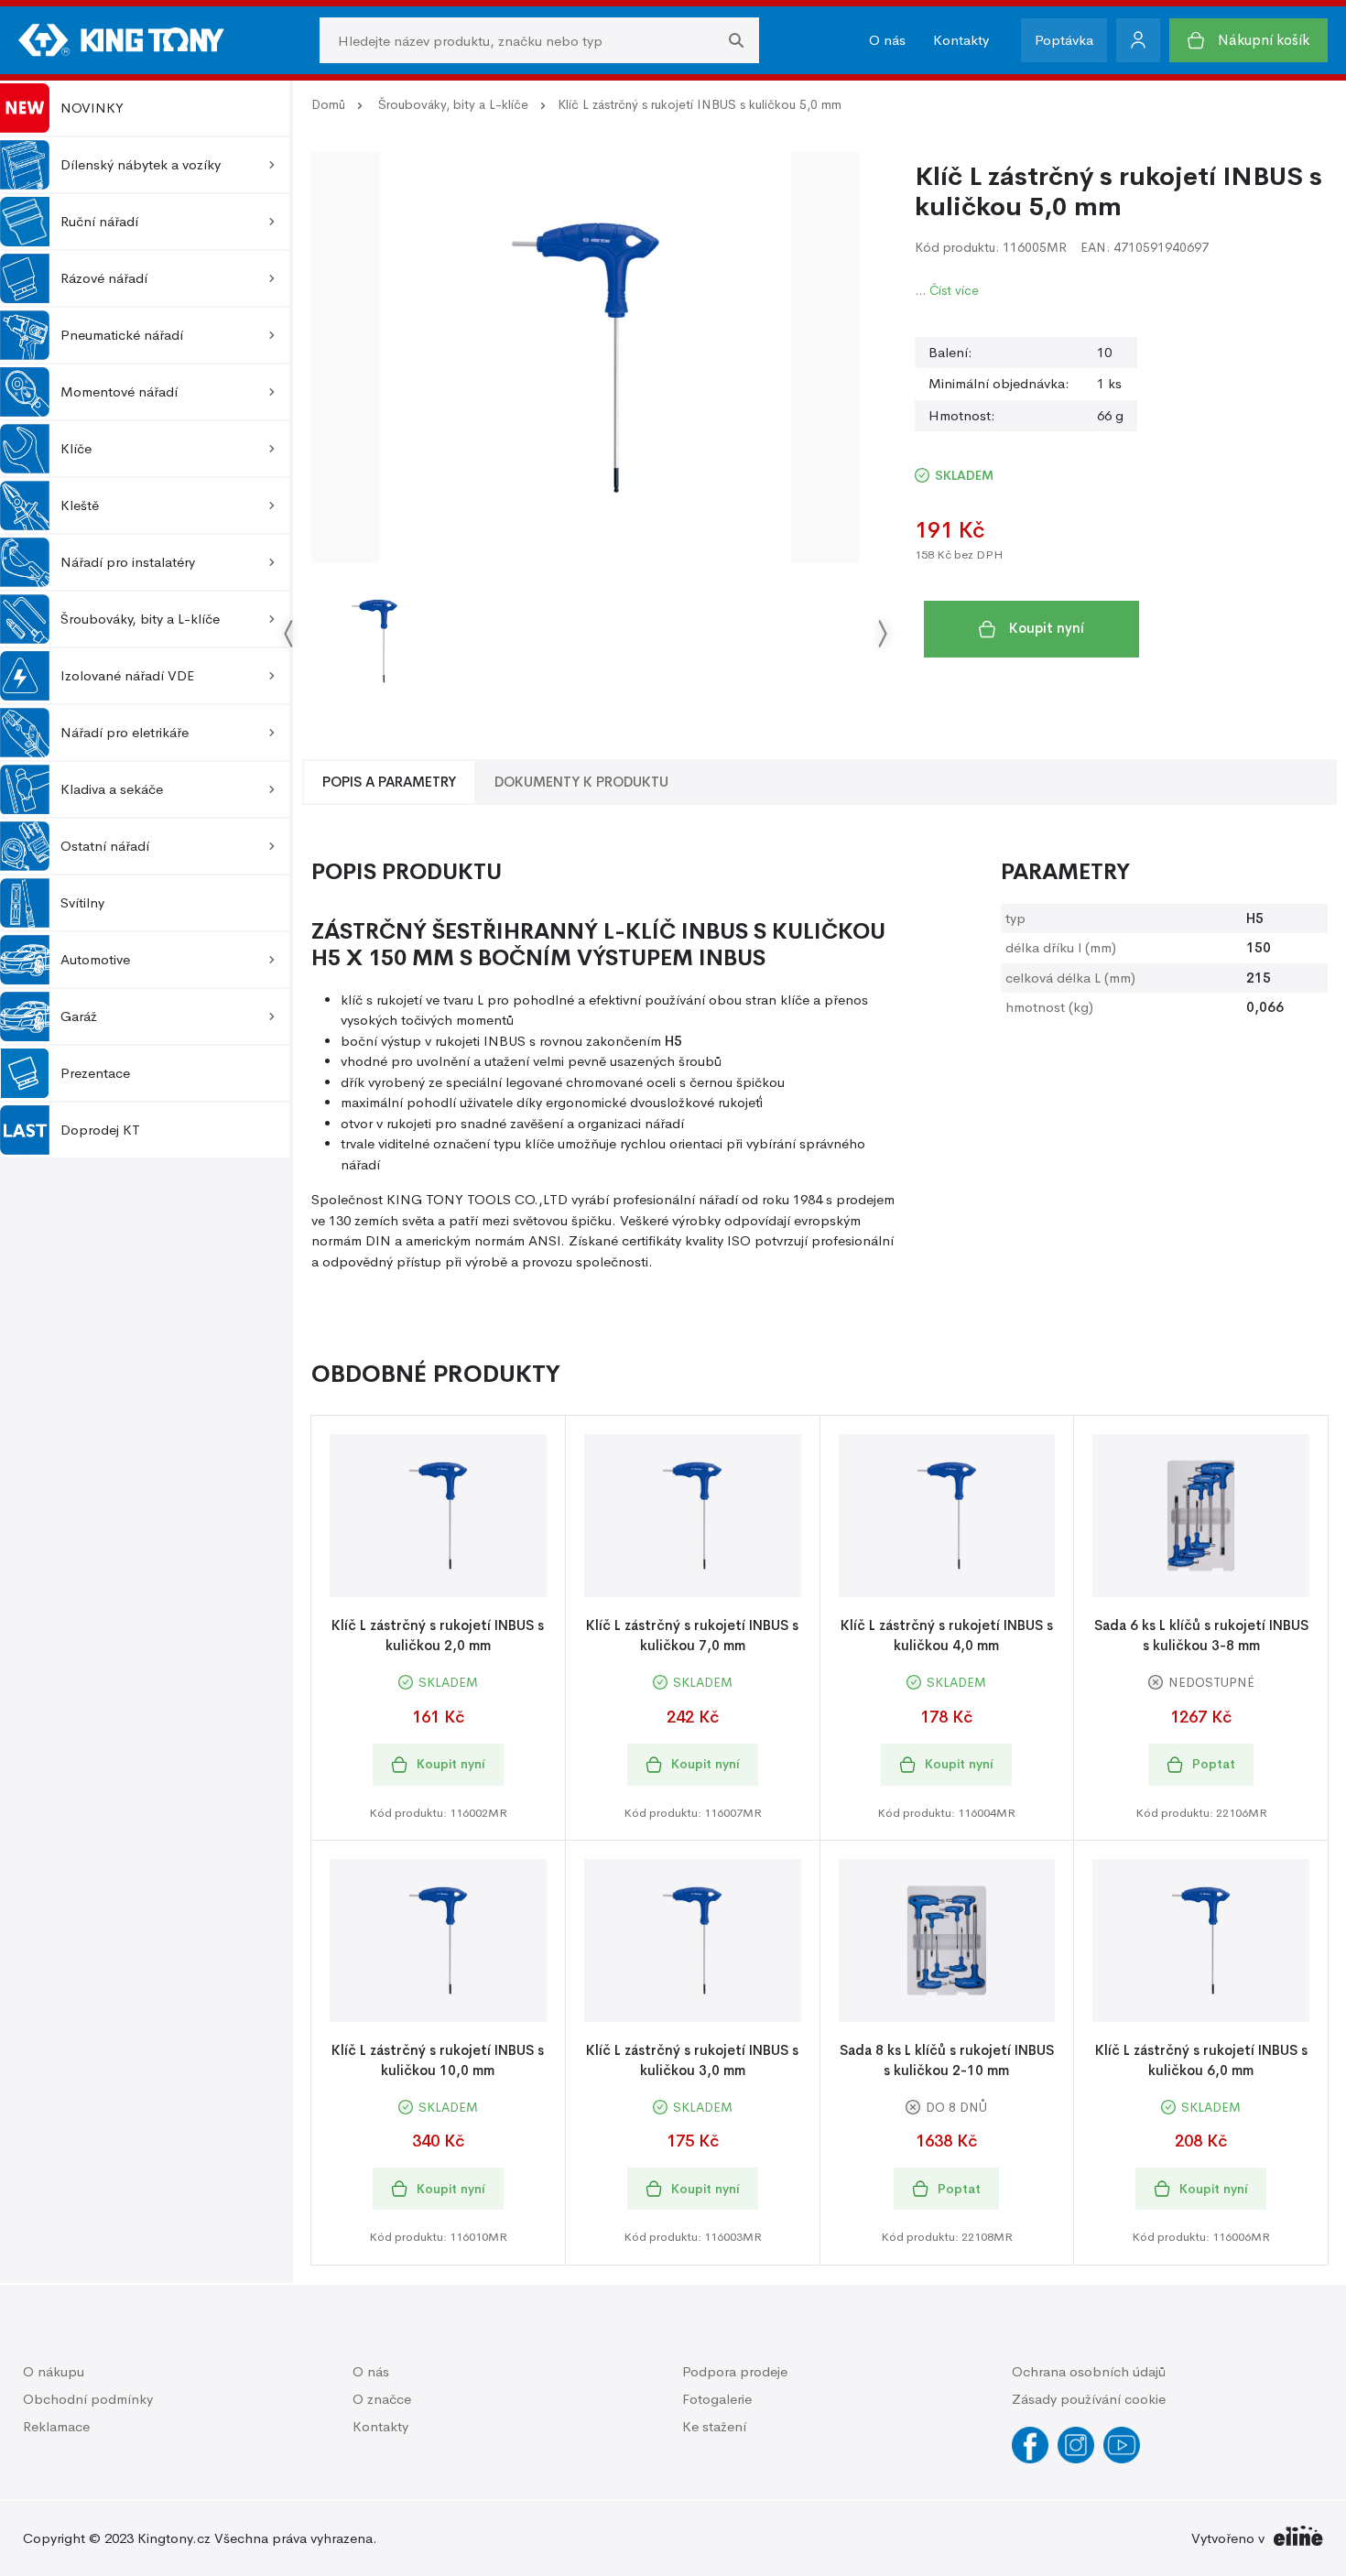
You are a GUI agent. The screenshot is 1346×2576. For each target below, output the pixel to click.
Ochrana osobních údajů (1089, 2371)
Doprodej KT (100, 1130)
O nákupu (54, 2371)
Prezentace (95, 1073)
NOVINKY (92, 108)
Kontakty (961, 40)
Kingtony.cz (174, 2538)
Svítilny (82, 902)
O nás (887, 40)
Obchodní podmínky (88, 2399)
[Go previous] (289, 633)
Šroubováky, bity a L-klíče (453, 104)
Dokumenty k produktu (581, 782)
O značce (382, 2399)
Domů (328, 104)
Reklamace (56, 2426)
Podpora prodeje (735, 2371)
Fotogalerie (717, 2399)
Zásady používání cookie (1089, 2399)
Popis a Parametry (389, 782)
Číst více (954, 290)
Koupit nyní (1047, 628)
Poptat (1214, 1764)
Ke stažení (714, 2426)
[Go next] (882, 633)
